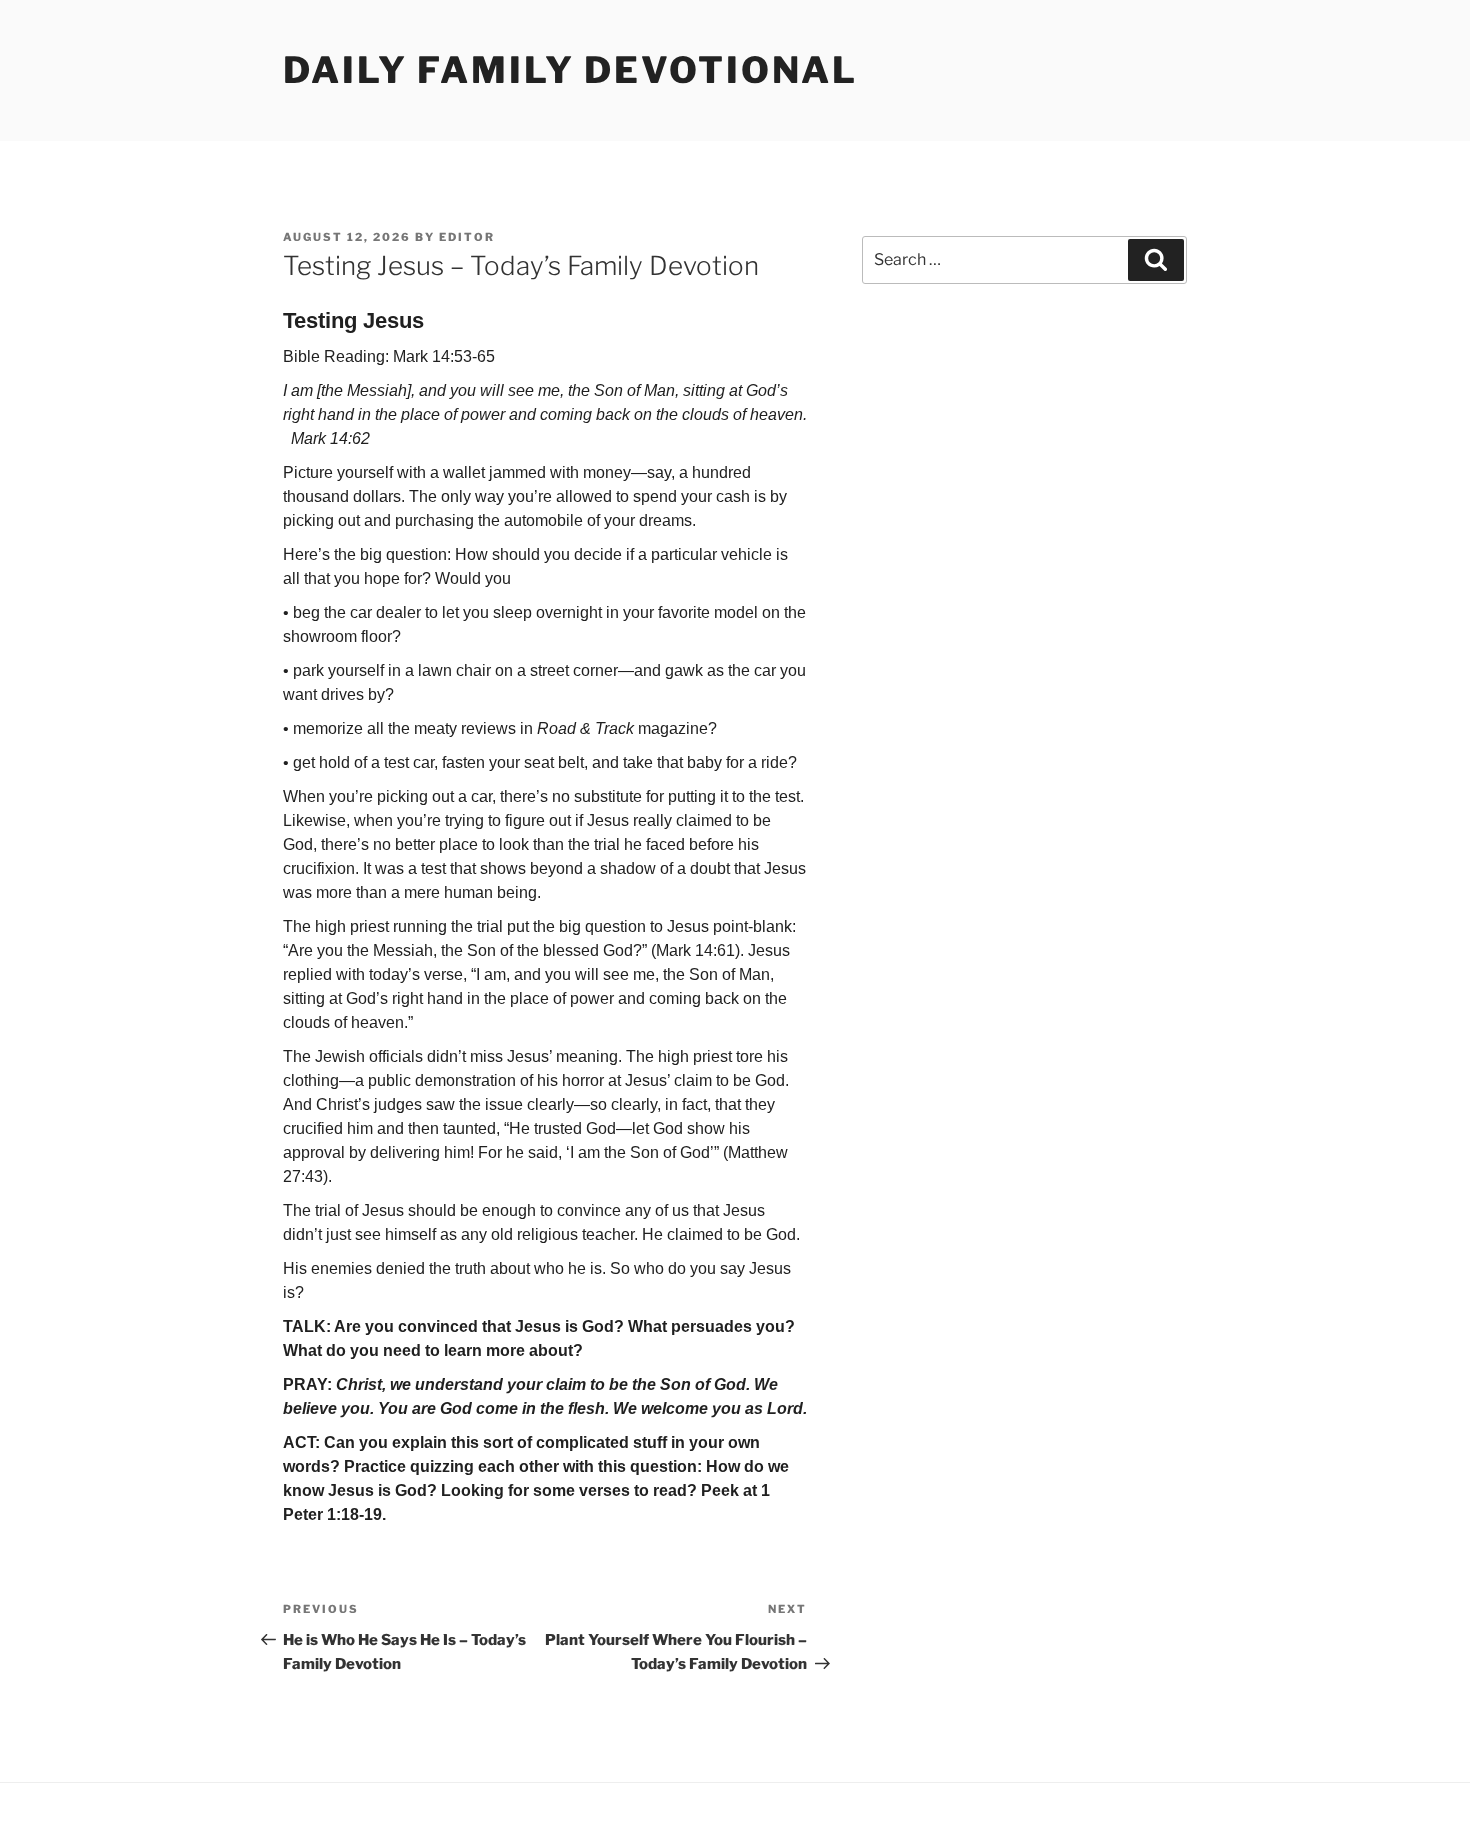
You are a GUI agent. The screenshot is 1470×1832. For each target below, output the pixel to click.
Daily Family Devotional (570, 70)
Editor (467, 237)
